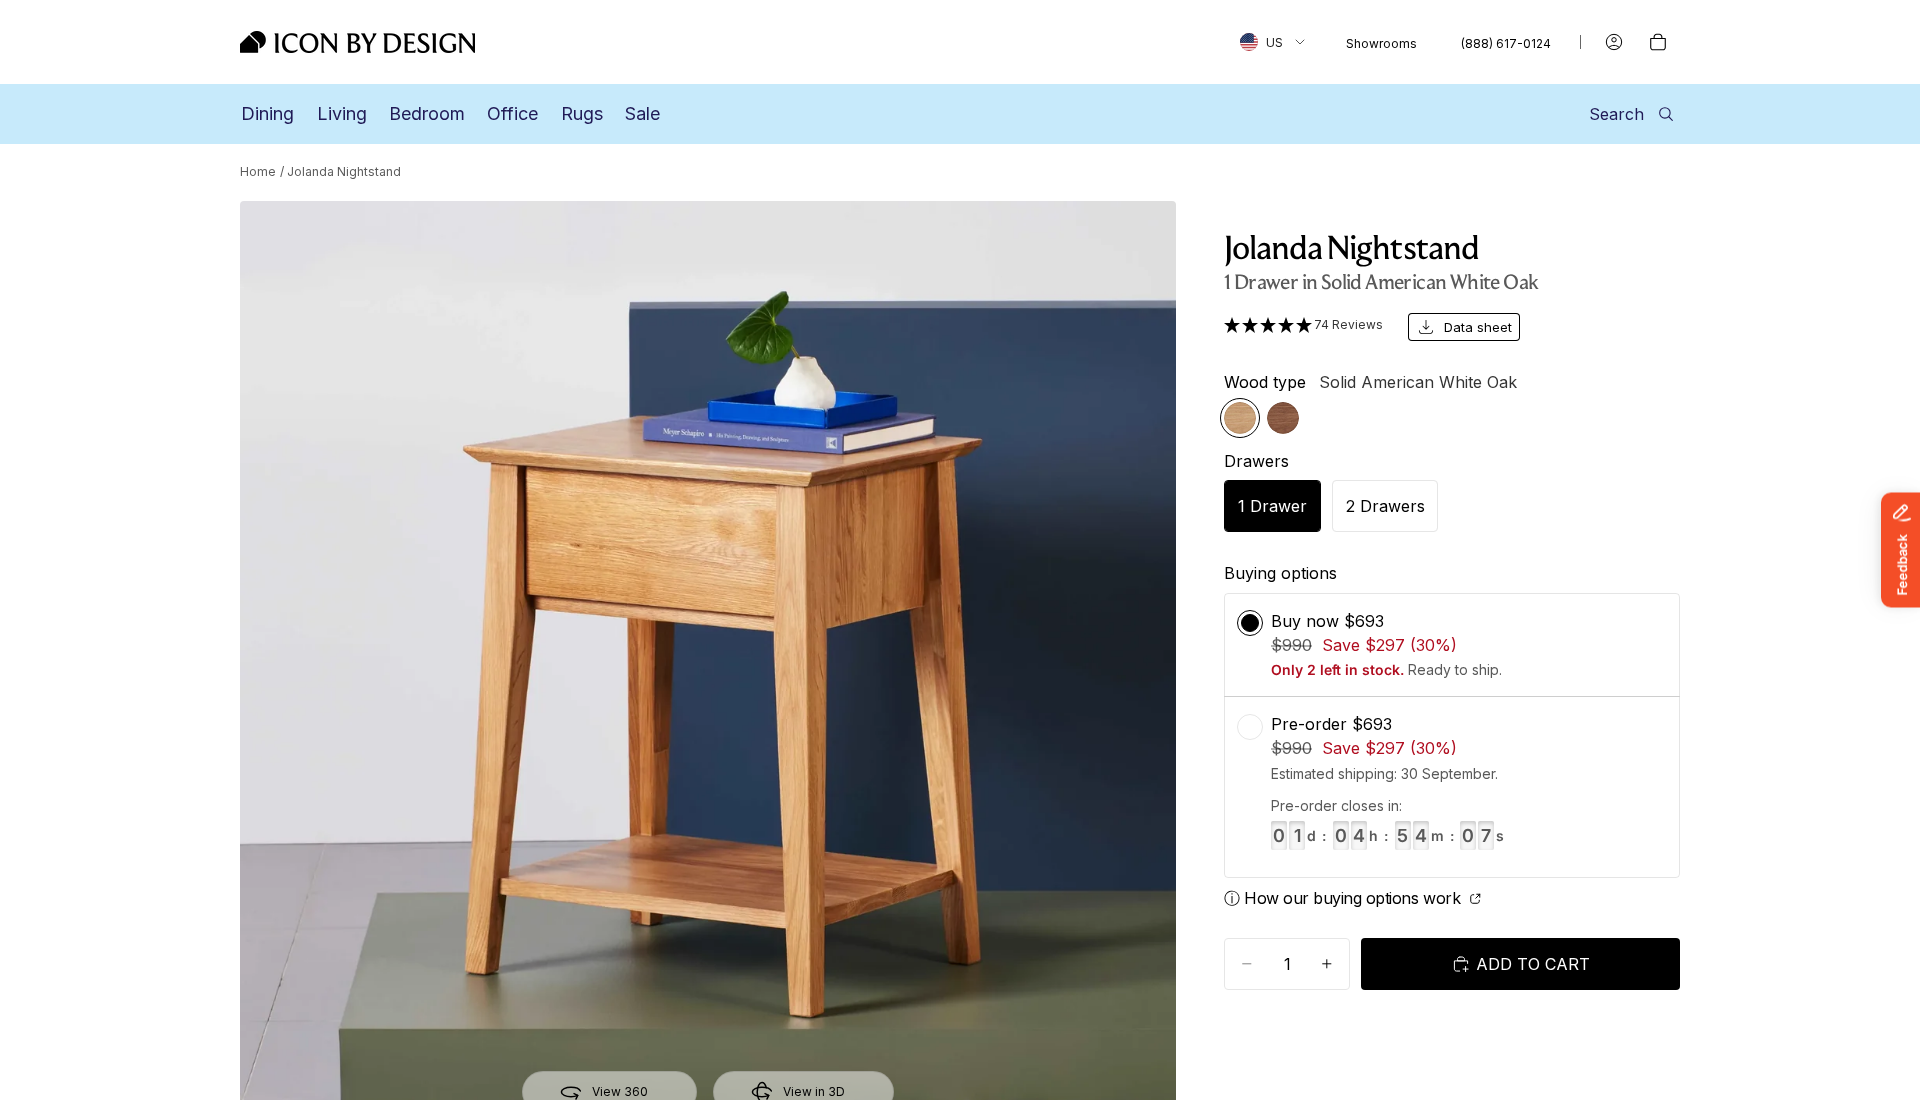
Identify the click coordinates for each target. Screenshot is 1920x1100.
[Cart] (1658, 42)
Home (258, 171)
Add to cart (1533, 964)
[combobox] (1272, 42)
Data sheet (1478, 327)
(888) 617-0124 (1506, 43)
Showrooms (1381, 43)
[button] (1304, 325)
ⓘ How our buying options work (1344, 898)
